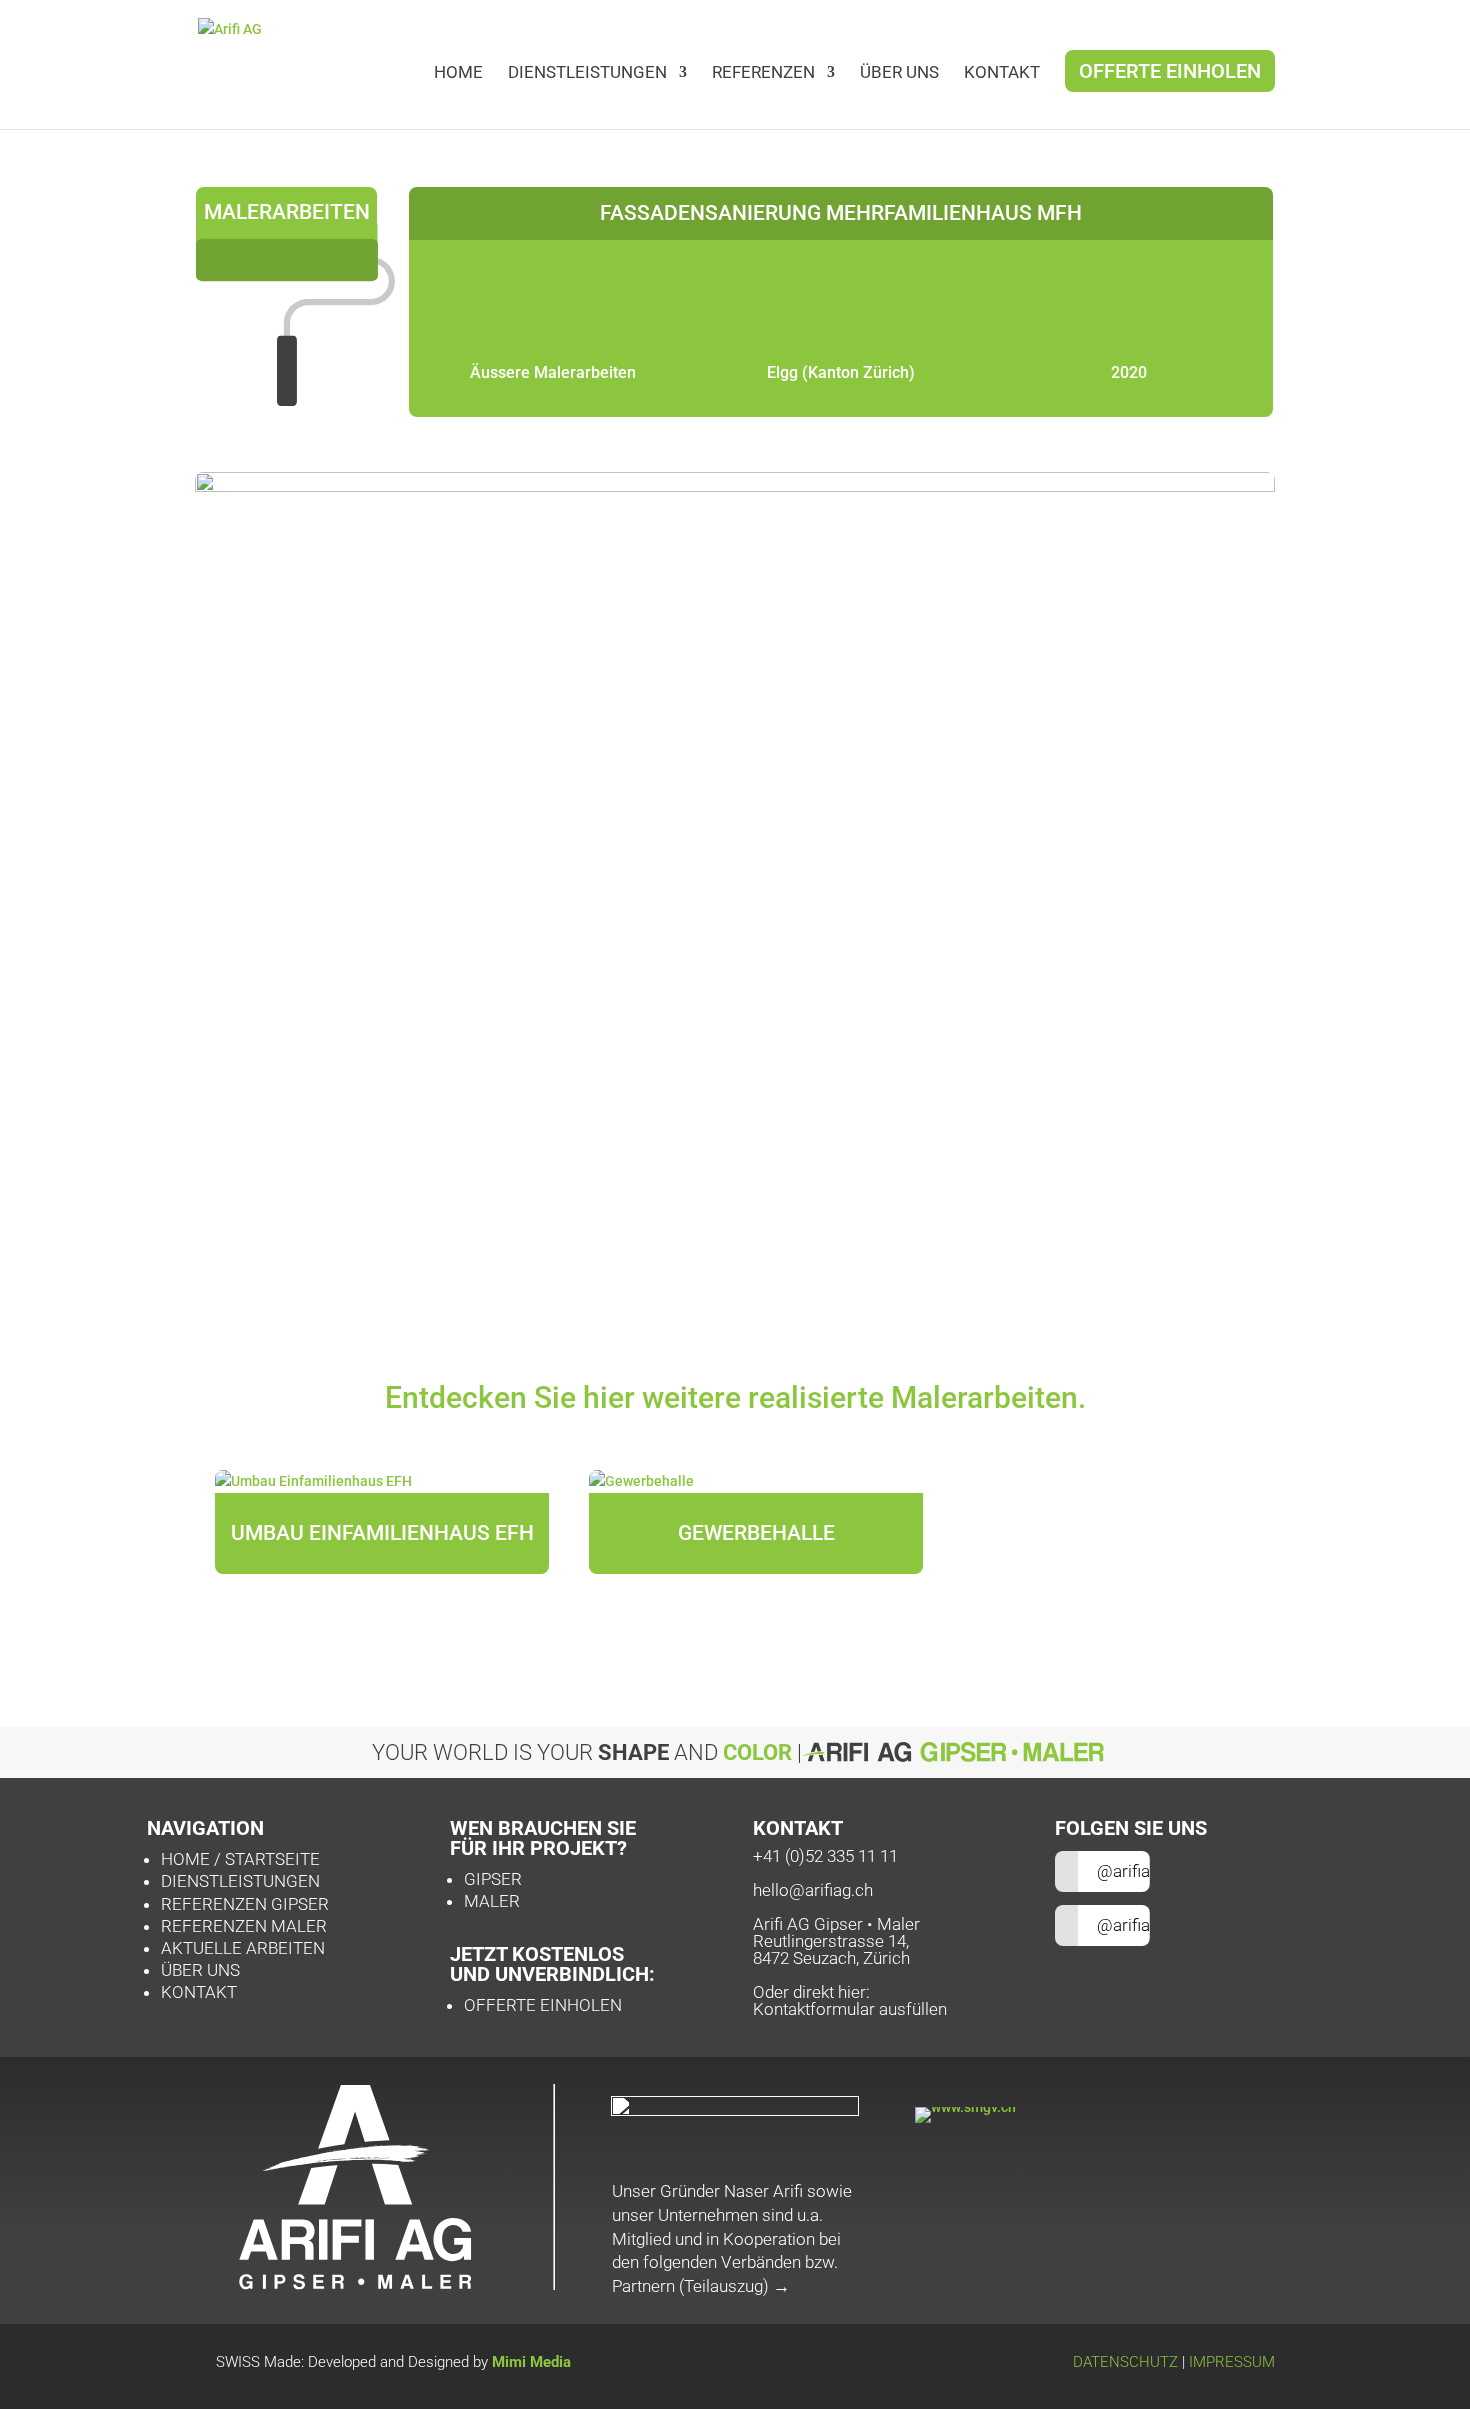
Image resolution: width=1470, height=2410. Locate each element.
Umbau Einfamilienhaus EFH (382, 1533)
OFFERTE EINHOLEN (543, 2005)
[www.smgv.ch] (965, 2107)
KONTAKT (1002, 73)
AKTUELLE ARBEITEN (243, 1948)
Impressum (1232, 2362)
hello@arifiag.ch (813, 1890)
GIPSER (493, 1879)
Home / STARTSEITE (242, 1859)
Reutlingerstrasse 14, (831, 1941)
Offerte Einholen (1170, 73)
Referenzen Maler (244, 1926)
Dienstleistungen (587, 73)
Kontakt (199, 1992)
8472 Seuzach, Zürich (831, 1958)
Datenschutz (1125, 2362)
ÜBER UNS (899, 73)
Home (458, 73)
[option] (382, 1535)
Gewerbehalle (756, 1533)
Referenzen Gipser (245, 1904)
